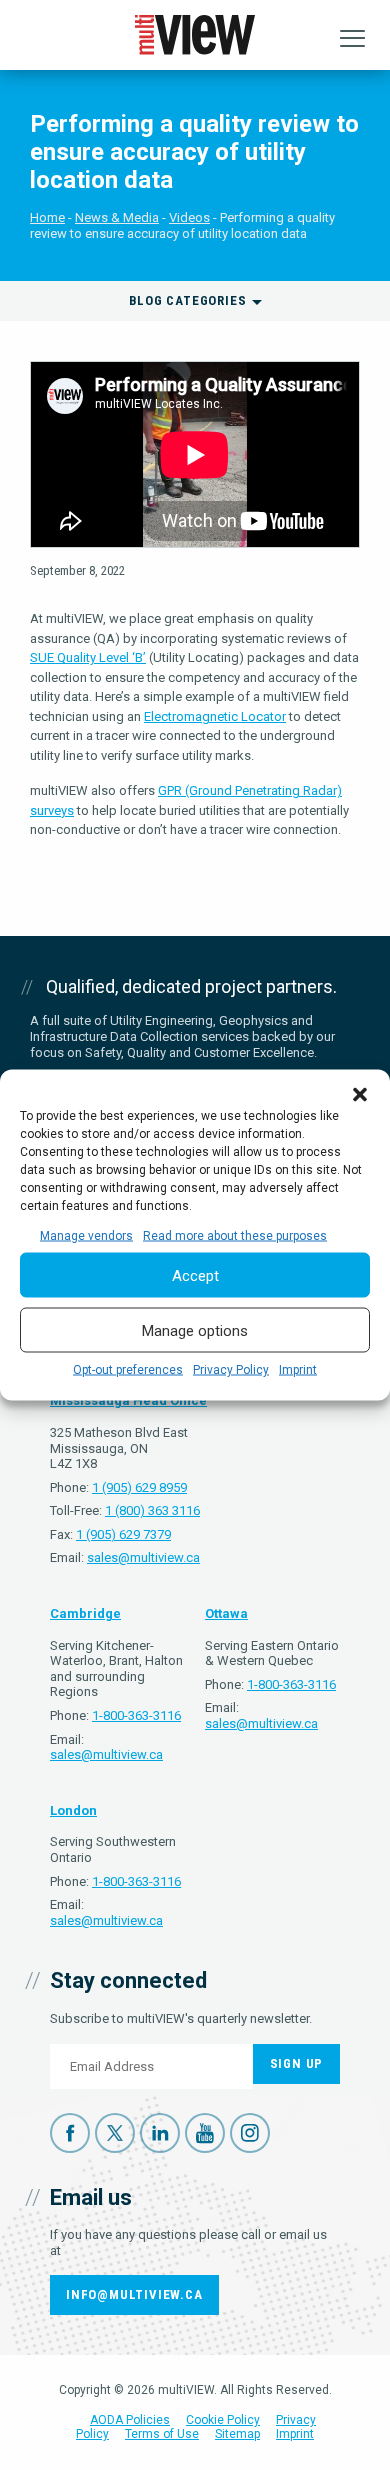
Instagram (250, 2133)
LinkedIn (160, 2133)
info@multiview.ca (134, 2294)
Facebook (70, 2133)
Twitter (115, 2133)
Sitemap (237, 2434)
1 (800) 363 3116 (152, 1510)
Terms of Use (162, 2434)
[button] (360, 1095)
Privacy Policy (231, 1370)
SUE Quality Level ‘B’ (88, 657)
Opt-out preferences (128, 1370)
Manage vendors (86, 1236)
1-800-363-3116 (136, 1715)
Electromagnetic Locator (215, 716)
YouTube (205, 2133)
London (73, 1810)
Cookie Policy (223, 2420)
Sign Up (297, 2063)
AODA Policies (130, 2420)
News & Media (117, 217)
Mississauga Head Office (128, 1400)
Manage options (195, 1330)
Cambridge (85, 1613)
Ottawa (226, 1613)
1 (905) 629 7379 (123, 1534)
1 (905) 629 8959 (139, 1487)
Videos (189, 217)
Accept (195, 1275)
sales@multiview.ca (143, 1557)
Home (47, 217)
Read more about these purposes (235, 1236)
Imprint (298, 1370)
